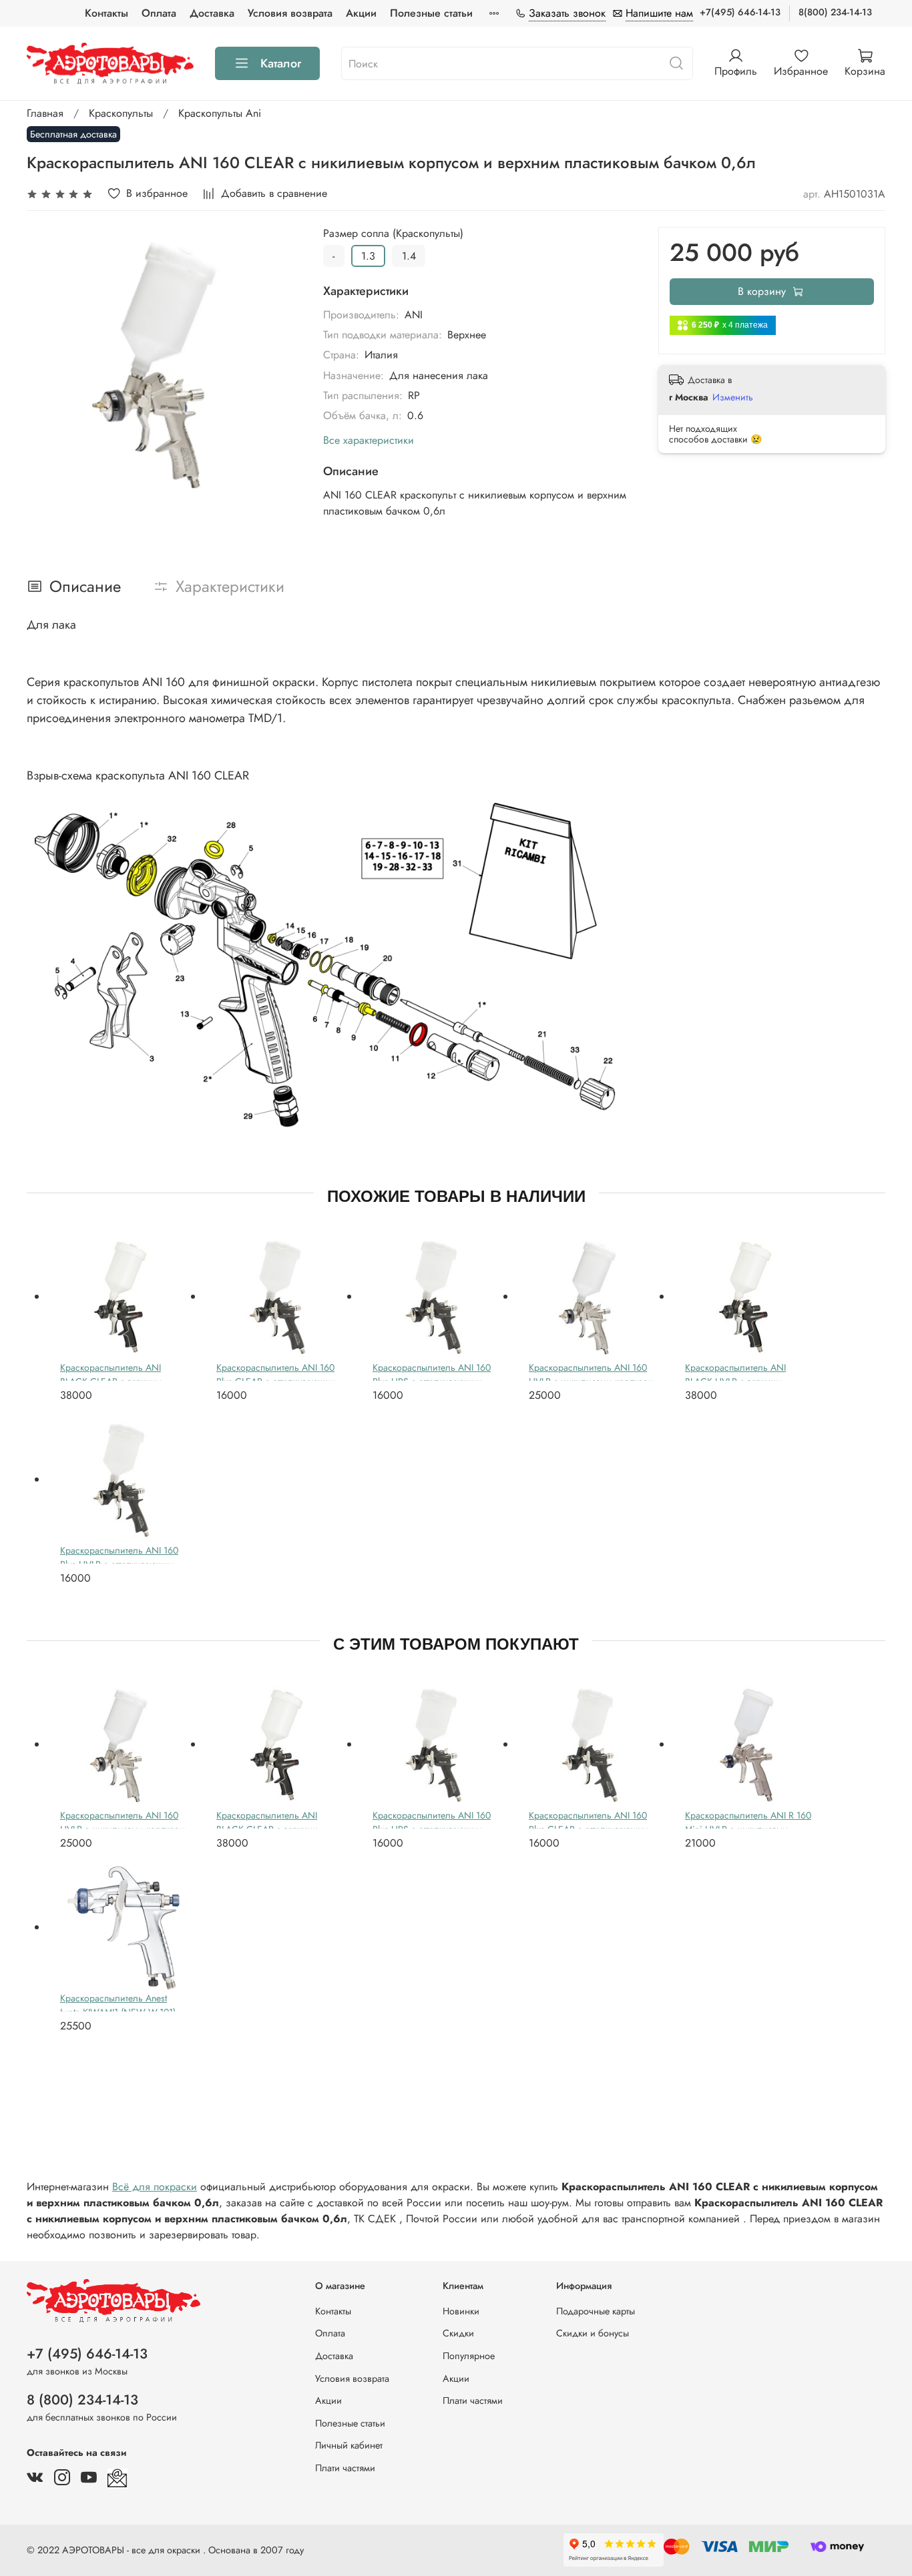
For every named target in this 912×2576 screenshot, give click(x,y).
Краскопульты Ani (220, 113)
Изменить (733, 397)
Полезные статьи (431, 13)
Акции (361, 13)
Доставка (212, 13)
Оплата (159, 13)
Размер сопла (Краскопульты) (393, 233)
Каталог (281, 63)
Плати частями (345, 2468)
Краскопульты (121, 113)
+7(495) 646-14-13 (740, 12)
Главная (45, 113)
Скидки (458, 2333)
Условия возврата (290, 13)
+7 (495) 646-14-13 (87, 2354)
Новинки (461, 2311)
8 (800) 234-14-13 (82, 2400)
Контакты (106, 13)
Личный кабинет (349, 2445)
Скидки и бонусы (593, 2333)
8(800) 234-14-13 (835, 12)
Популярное (469, 2356)
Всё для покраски (155, 2187)
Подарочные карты (596, 2311)
